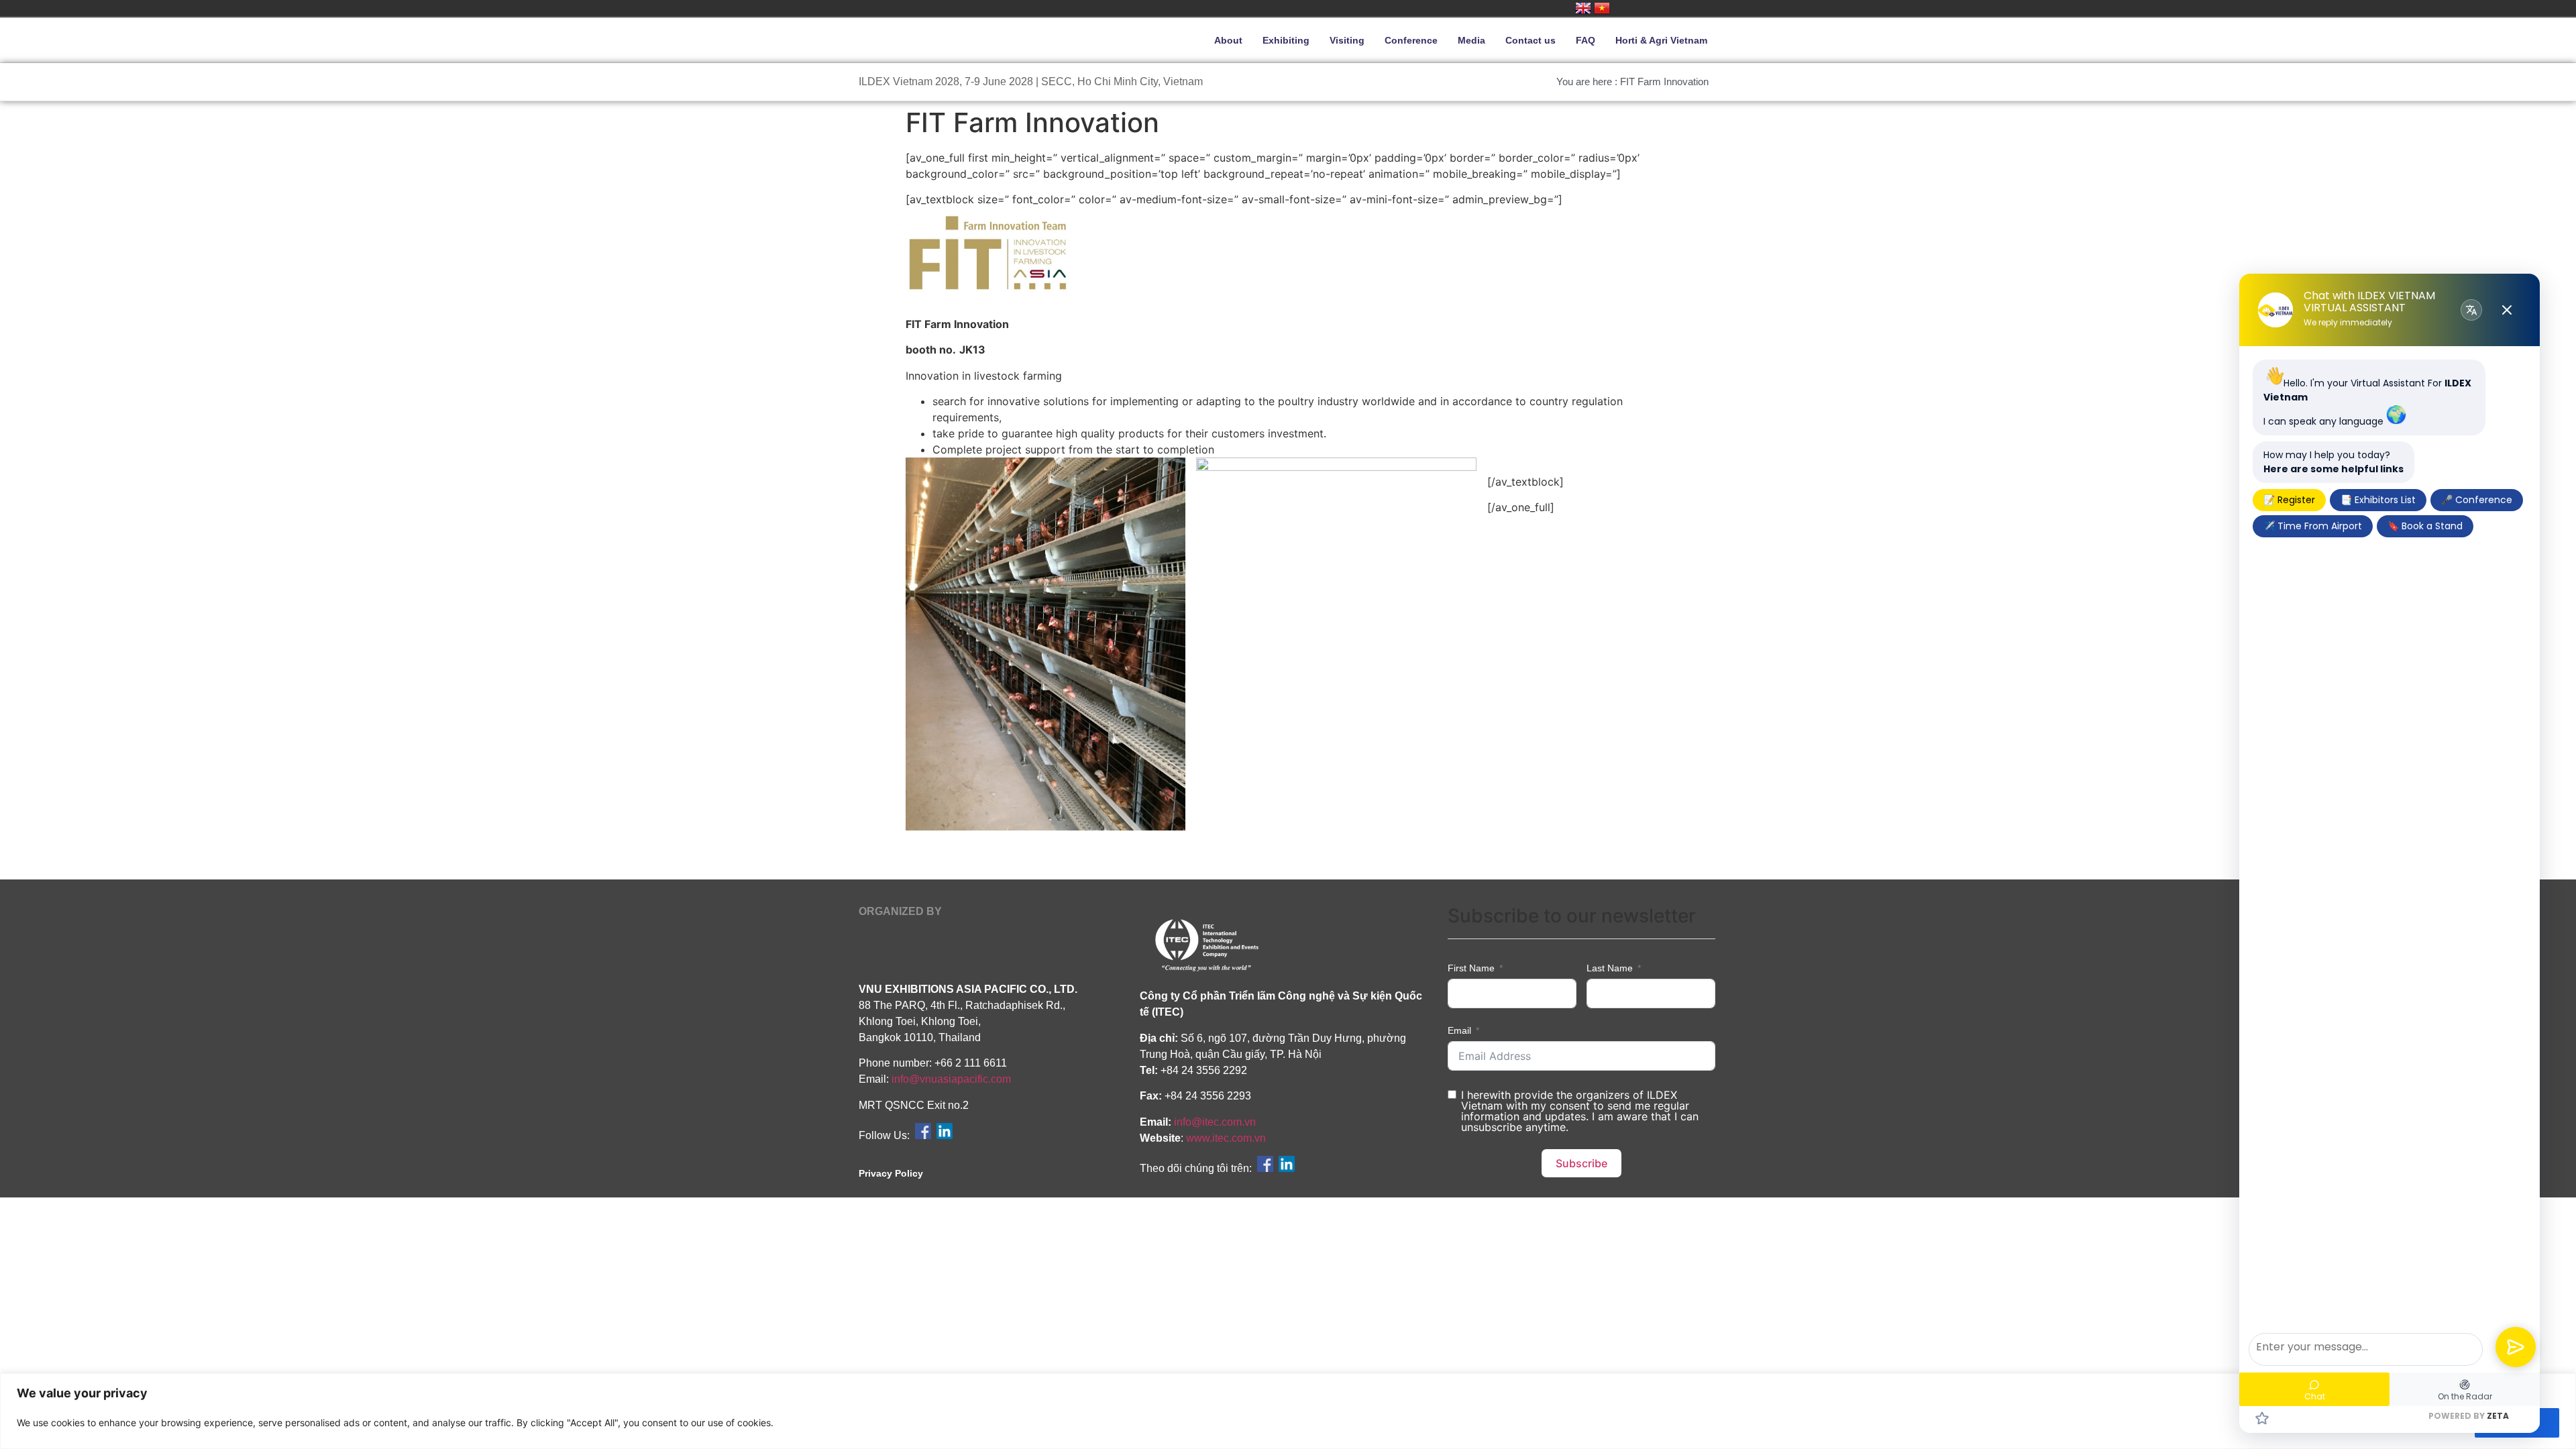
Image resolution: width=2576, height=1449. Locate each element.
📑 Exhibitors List (2378, 500)
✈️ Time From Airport (2313, 526)
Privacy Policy (891, 1173)
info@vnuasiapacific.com (951, 1079)
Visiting (1347, 40)
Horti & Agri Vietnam (1661, 40)
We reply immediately (2348, 323)
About (1228, 40)
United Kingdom (1583, 8)
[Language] (2471, 310)
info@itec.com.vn (1215, 1122)
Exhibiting (1286, 40)
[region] (1288, 1411)
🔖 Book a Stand (2425, 526)
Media (1471, 40)
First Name (1471, 968)
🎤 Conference (2477, 500)
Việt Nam (1602, 8)
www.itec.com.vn (1226, 1138)
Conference (1411, 40)
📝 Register (2289, 500)
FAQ (1586, 40)
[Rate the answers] (2262, 1418)
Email (1459, 1030)
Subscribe (1581, 1163)
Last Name (1610, 968)
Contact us (1531, 40)
